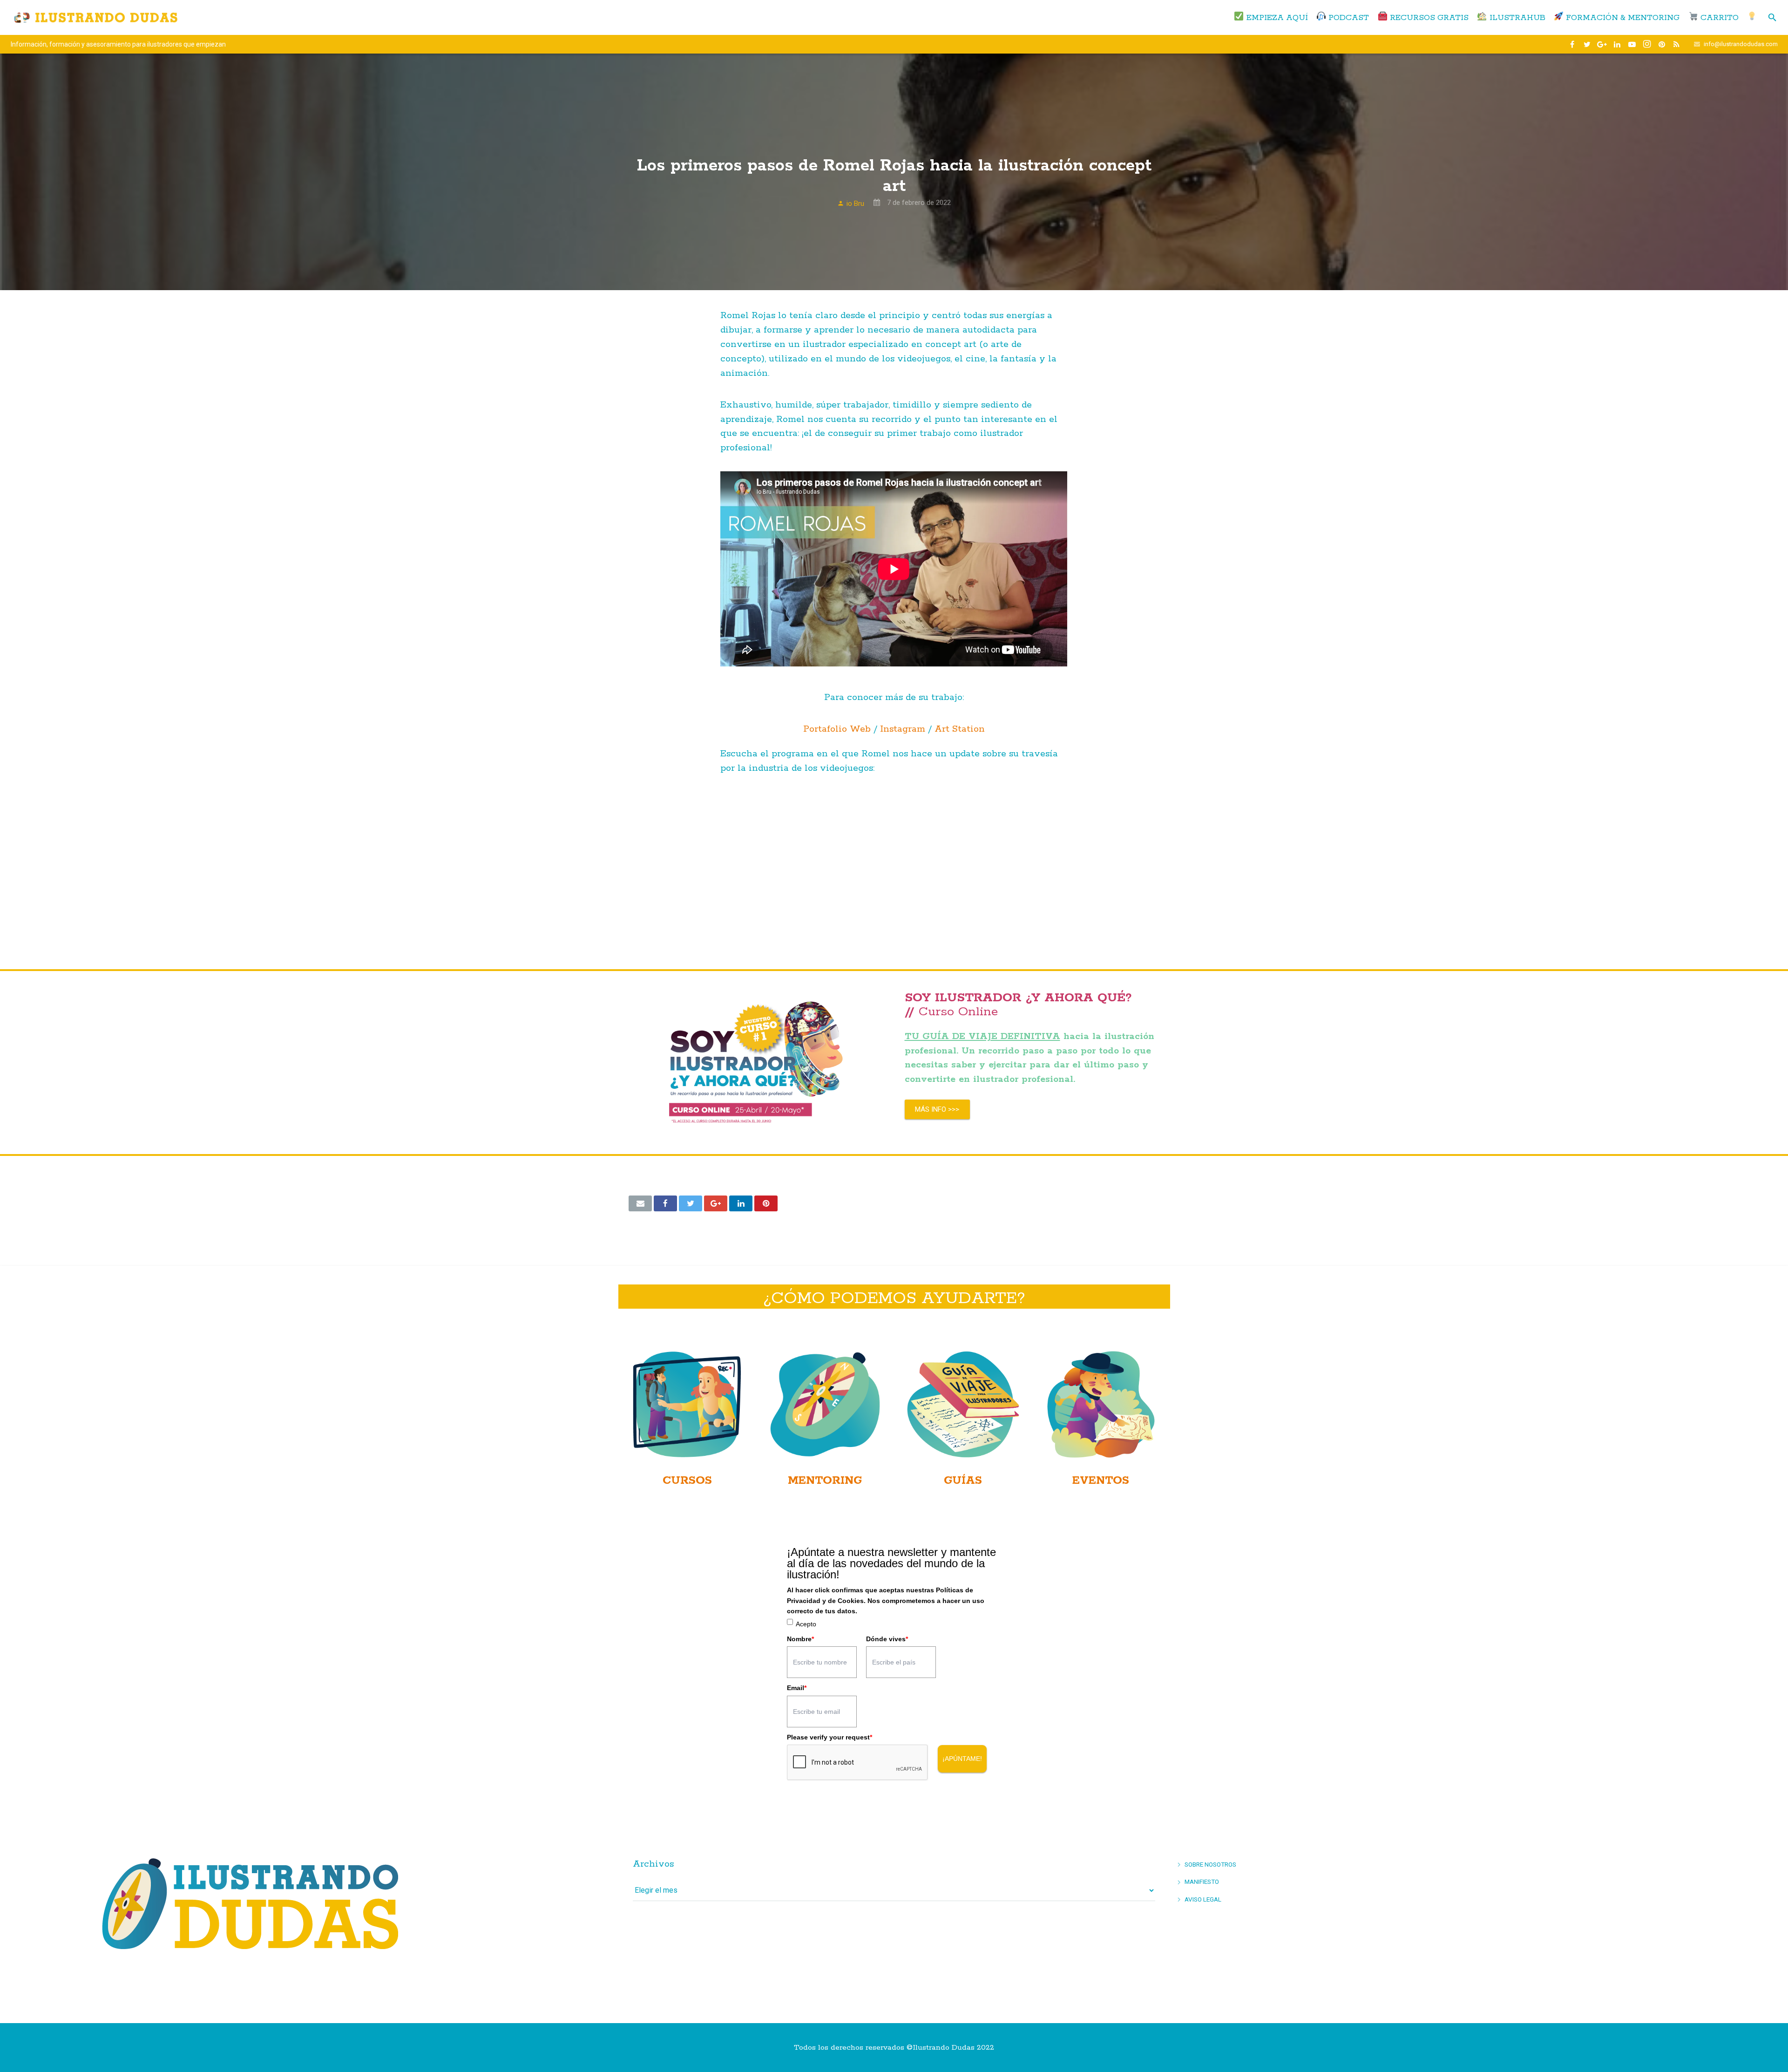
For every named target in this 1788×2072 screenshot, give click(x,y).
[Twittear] (691, 1203)
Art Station (960, 729)
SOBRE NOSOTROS (1210, 1864)
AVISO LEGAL (1203, 1899)
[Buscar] (1772, 18)
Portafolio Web (837, 729)
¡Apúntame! (962, 1759)
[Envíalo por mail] (640, 1203)
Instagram (903, 729)
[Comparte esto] (665, 1203)
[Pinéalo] (766, 1203)
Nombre (800, 1639)
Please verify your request (830, 1737)
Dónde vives (887, 1639)
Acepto (806, 1624)
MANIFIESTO (1202, 1882)
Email (797, 1688)
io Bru (855, 204)
